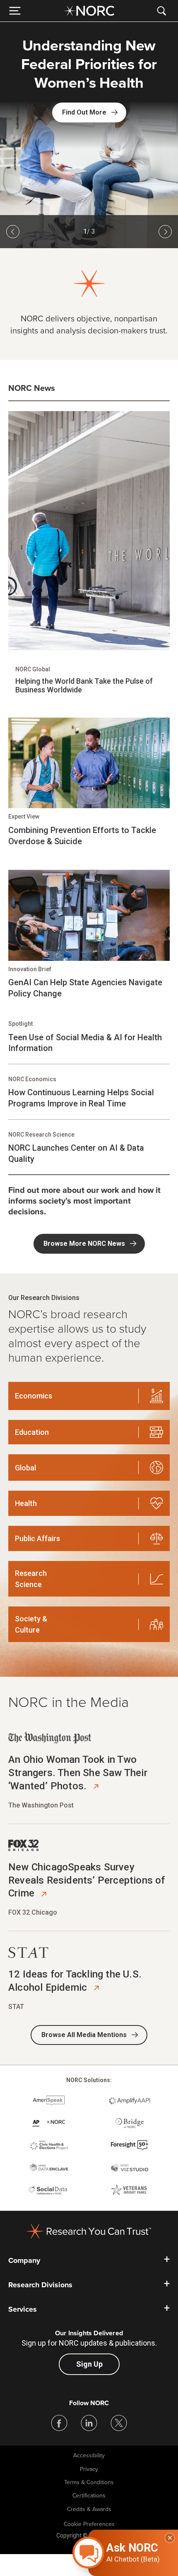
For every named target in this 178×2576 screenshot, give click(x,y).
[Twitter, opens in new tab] (119, 2423)
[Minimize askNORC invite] (170, 2538)
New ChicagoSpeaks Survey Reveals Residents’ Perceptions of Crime (87, 1880)
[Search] (163, 11)
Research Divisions (40, 2285)
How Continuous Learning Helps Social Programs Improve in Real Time (81, 1098)
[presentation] (89, 113)
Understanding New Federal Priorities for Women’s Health (89, 65)
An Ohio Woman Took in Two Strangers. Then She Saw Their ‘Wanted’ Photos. (78, 1773)
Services (23, 2309)
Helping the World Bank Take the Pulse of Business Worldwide (84, 686)
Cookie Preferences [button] (89, 2524)
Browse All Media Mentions (84, 2035)
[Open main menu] (15, 11)
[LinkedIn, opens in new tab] (89, 2423)
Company (24, 2260)
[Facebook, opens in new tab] (59, 2423)
